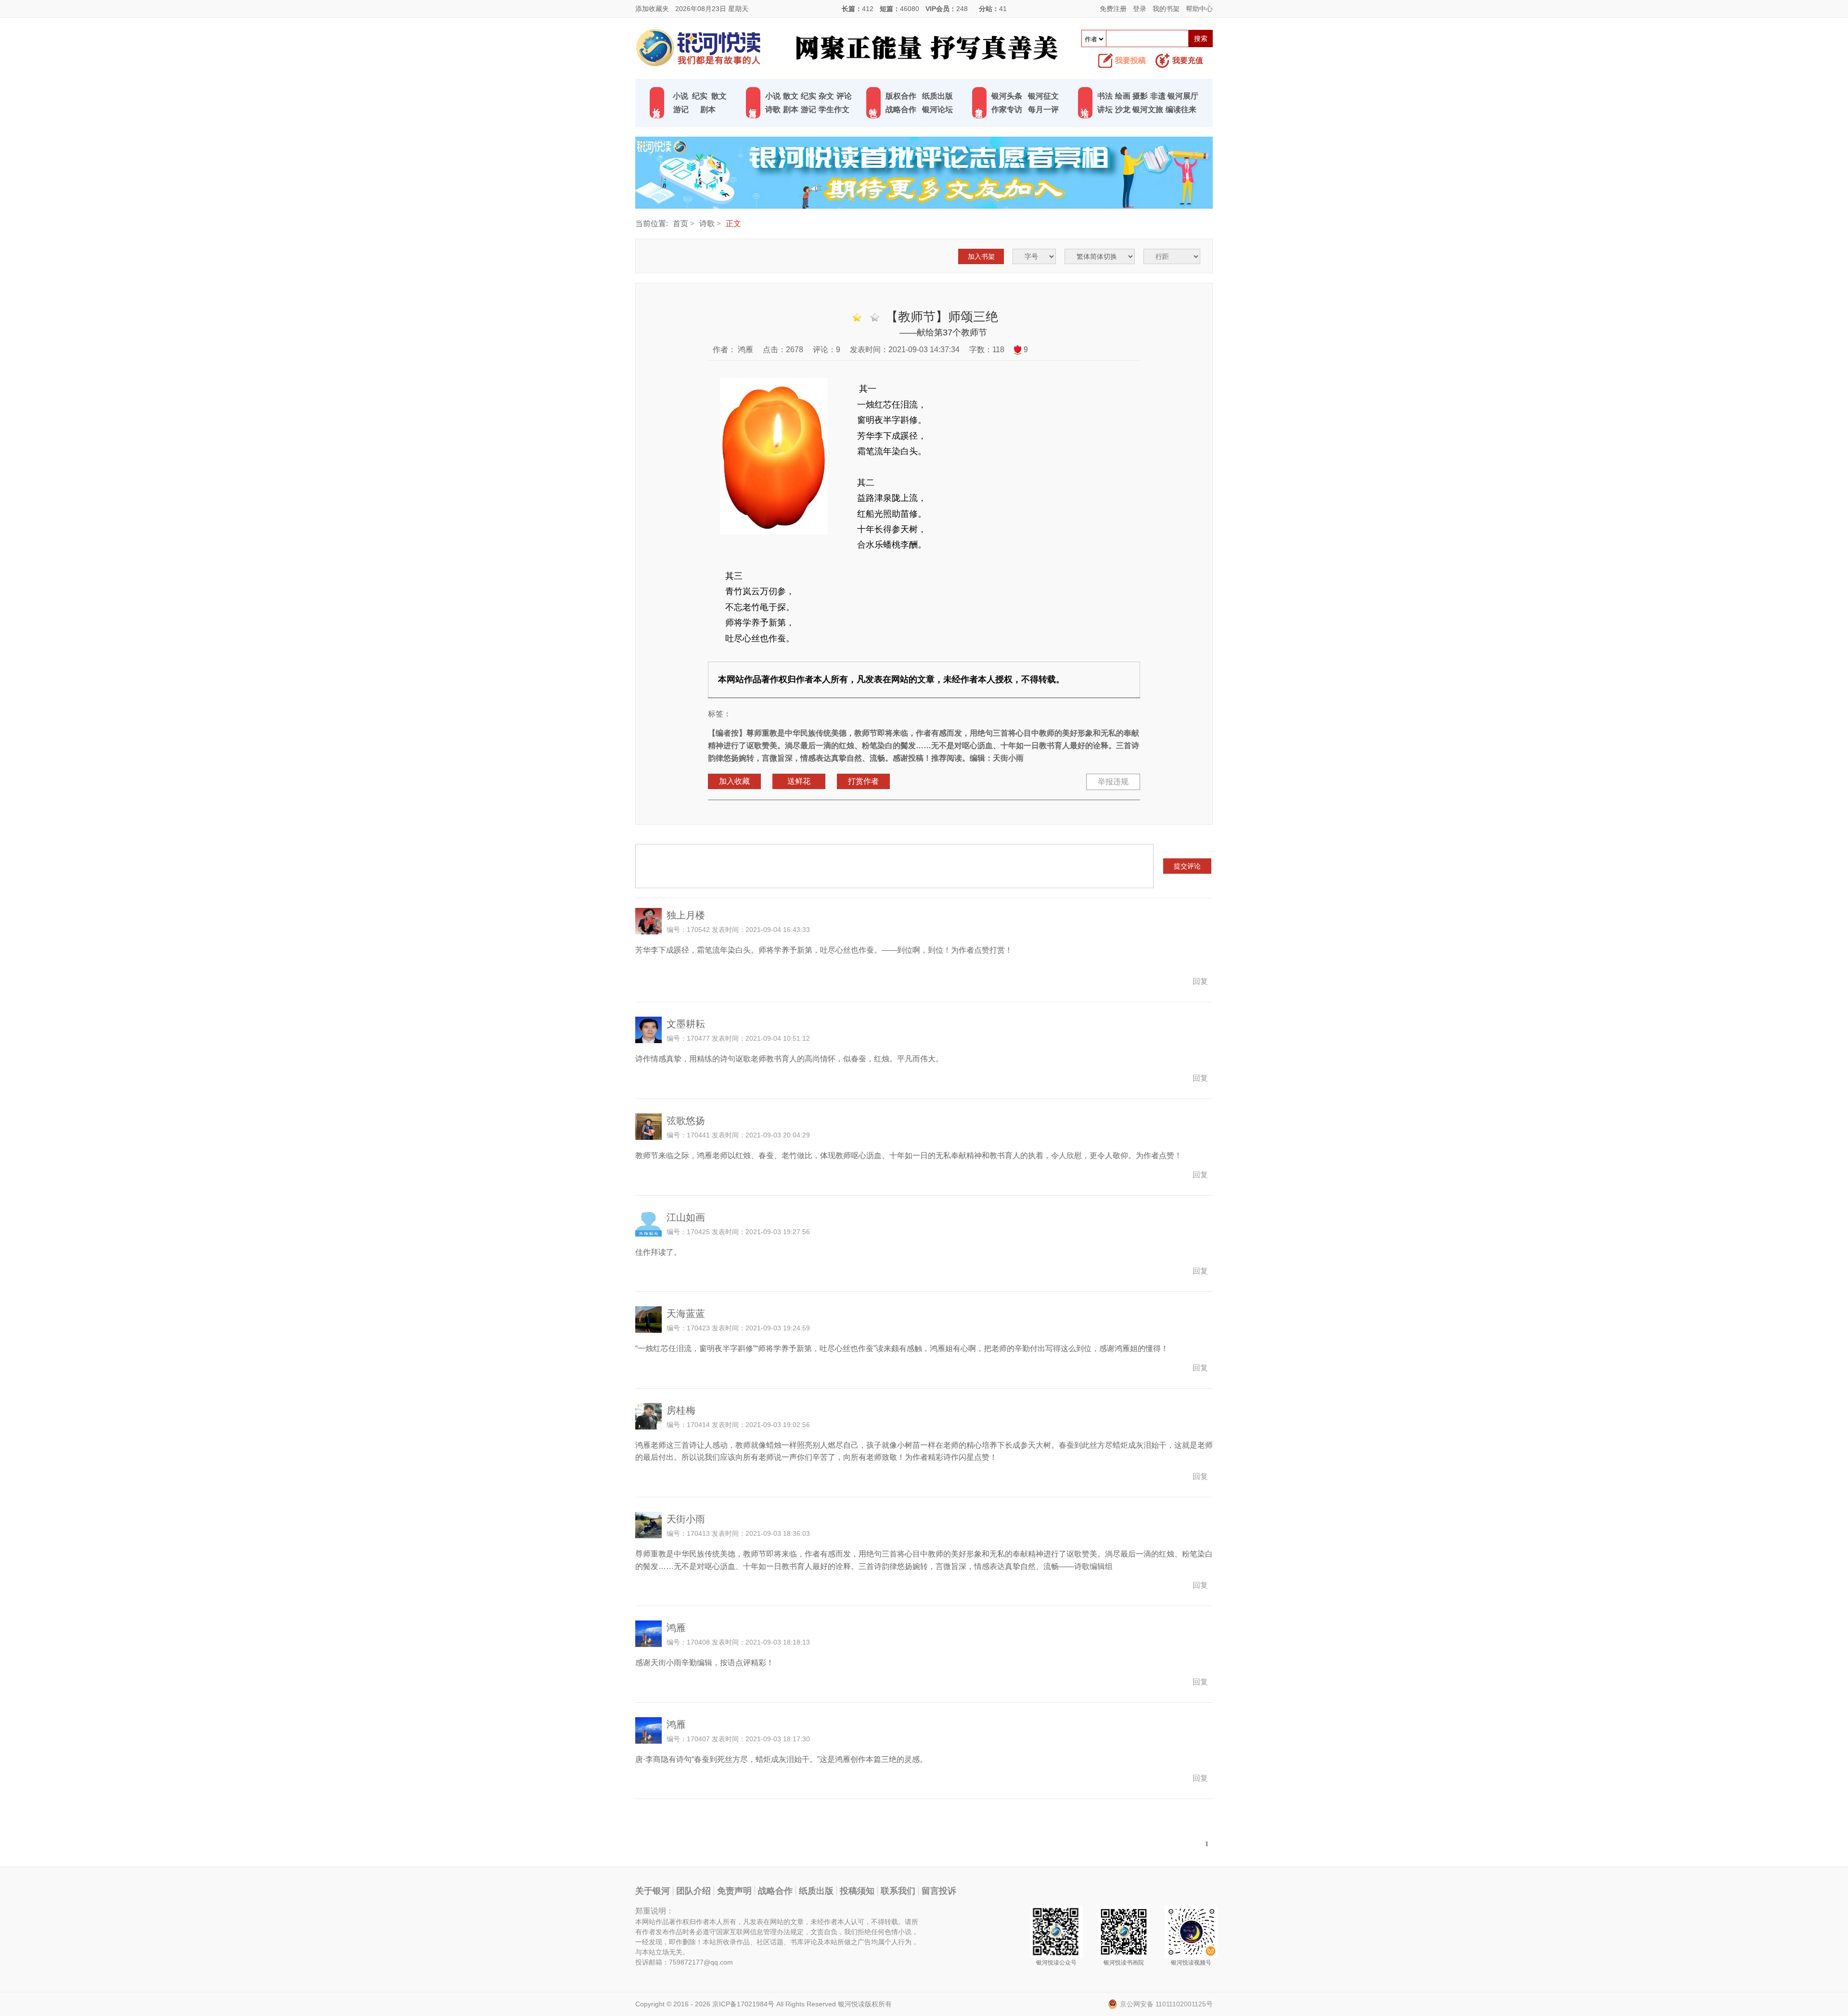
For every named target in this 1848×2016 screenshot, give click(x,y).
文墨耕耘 (686, 1024)
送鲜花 (799, 781)
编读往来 (1181, 109)
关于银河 (653, 1891)
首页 (680, 223)
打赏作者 (863, 781)
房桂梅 (681, 1410)
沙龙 (1123, 109)
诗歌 (773, 109)
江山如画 (686, 1217)
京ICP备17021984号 (743, 2004)
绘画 (1123, 96)
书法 (1105, 96)
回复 (1200, 981)
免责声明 (734, 1891)
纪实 (700, 96)
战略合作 (901, 109)
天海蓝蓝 (686, 1314)
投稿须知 (857, 1891)
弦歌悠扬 (686, 1121)
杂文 (826, 96)
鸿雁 (744, 350)
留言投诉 (939, 1891)
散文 (719, 96)
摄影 (1140, 96)
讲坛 (1105, 109)
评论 (844, 96)
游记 (681, 109)
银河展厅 (1183, 96)
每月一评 (1043, 109)
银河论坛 (937, 109)
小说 (680, 96)
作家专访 (1007, 109)
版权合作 (901, 96)
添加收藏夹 (652, 9)
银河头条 (1007, 96)
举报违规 (1113, 782)
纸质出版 (937, 96)
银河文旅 (1148, 109)
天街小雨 (686, 1519)
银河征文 (1043, 96)
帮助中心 (1199, 9)
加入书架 (981, 256)
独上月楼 (686, 915)
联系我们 (898, 1891)
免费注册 (1113, 9)
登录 (1140, 9)
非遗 (1158, 96)
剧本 (708, 109)
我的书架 (1166, 9)
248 (962, 9)
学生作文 (834, 109)
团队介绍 (693, 1891)
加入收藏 (734, 781)
